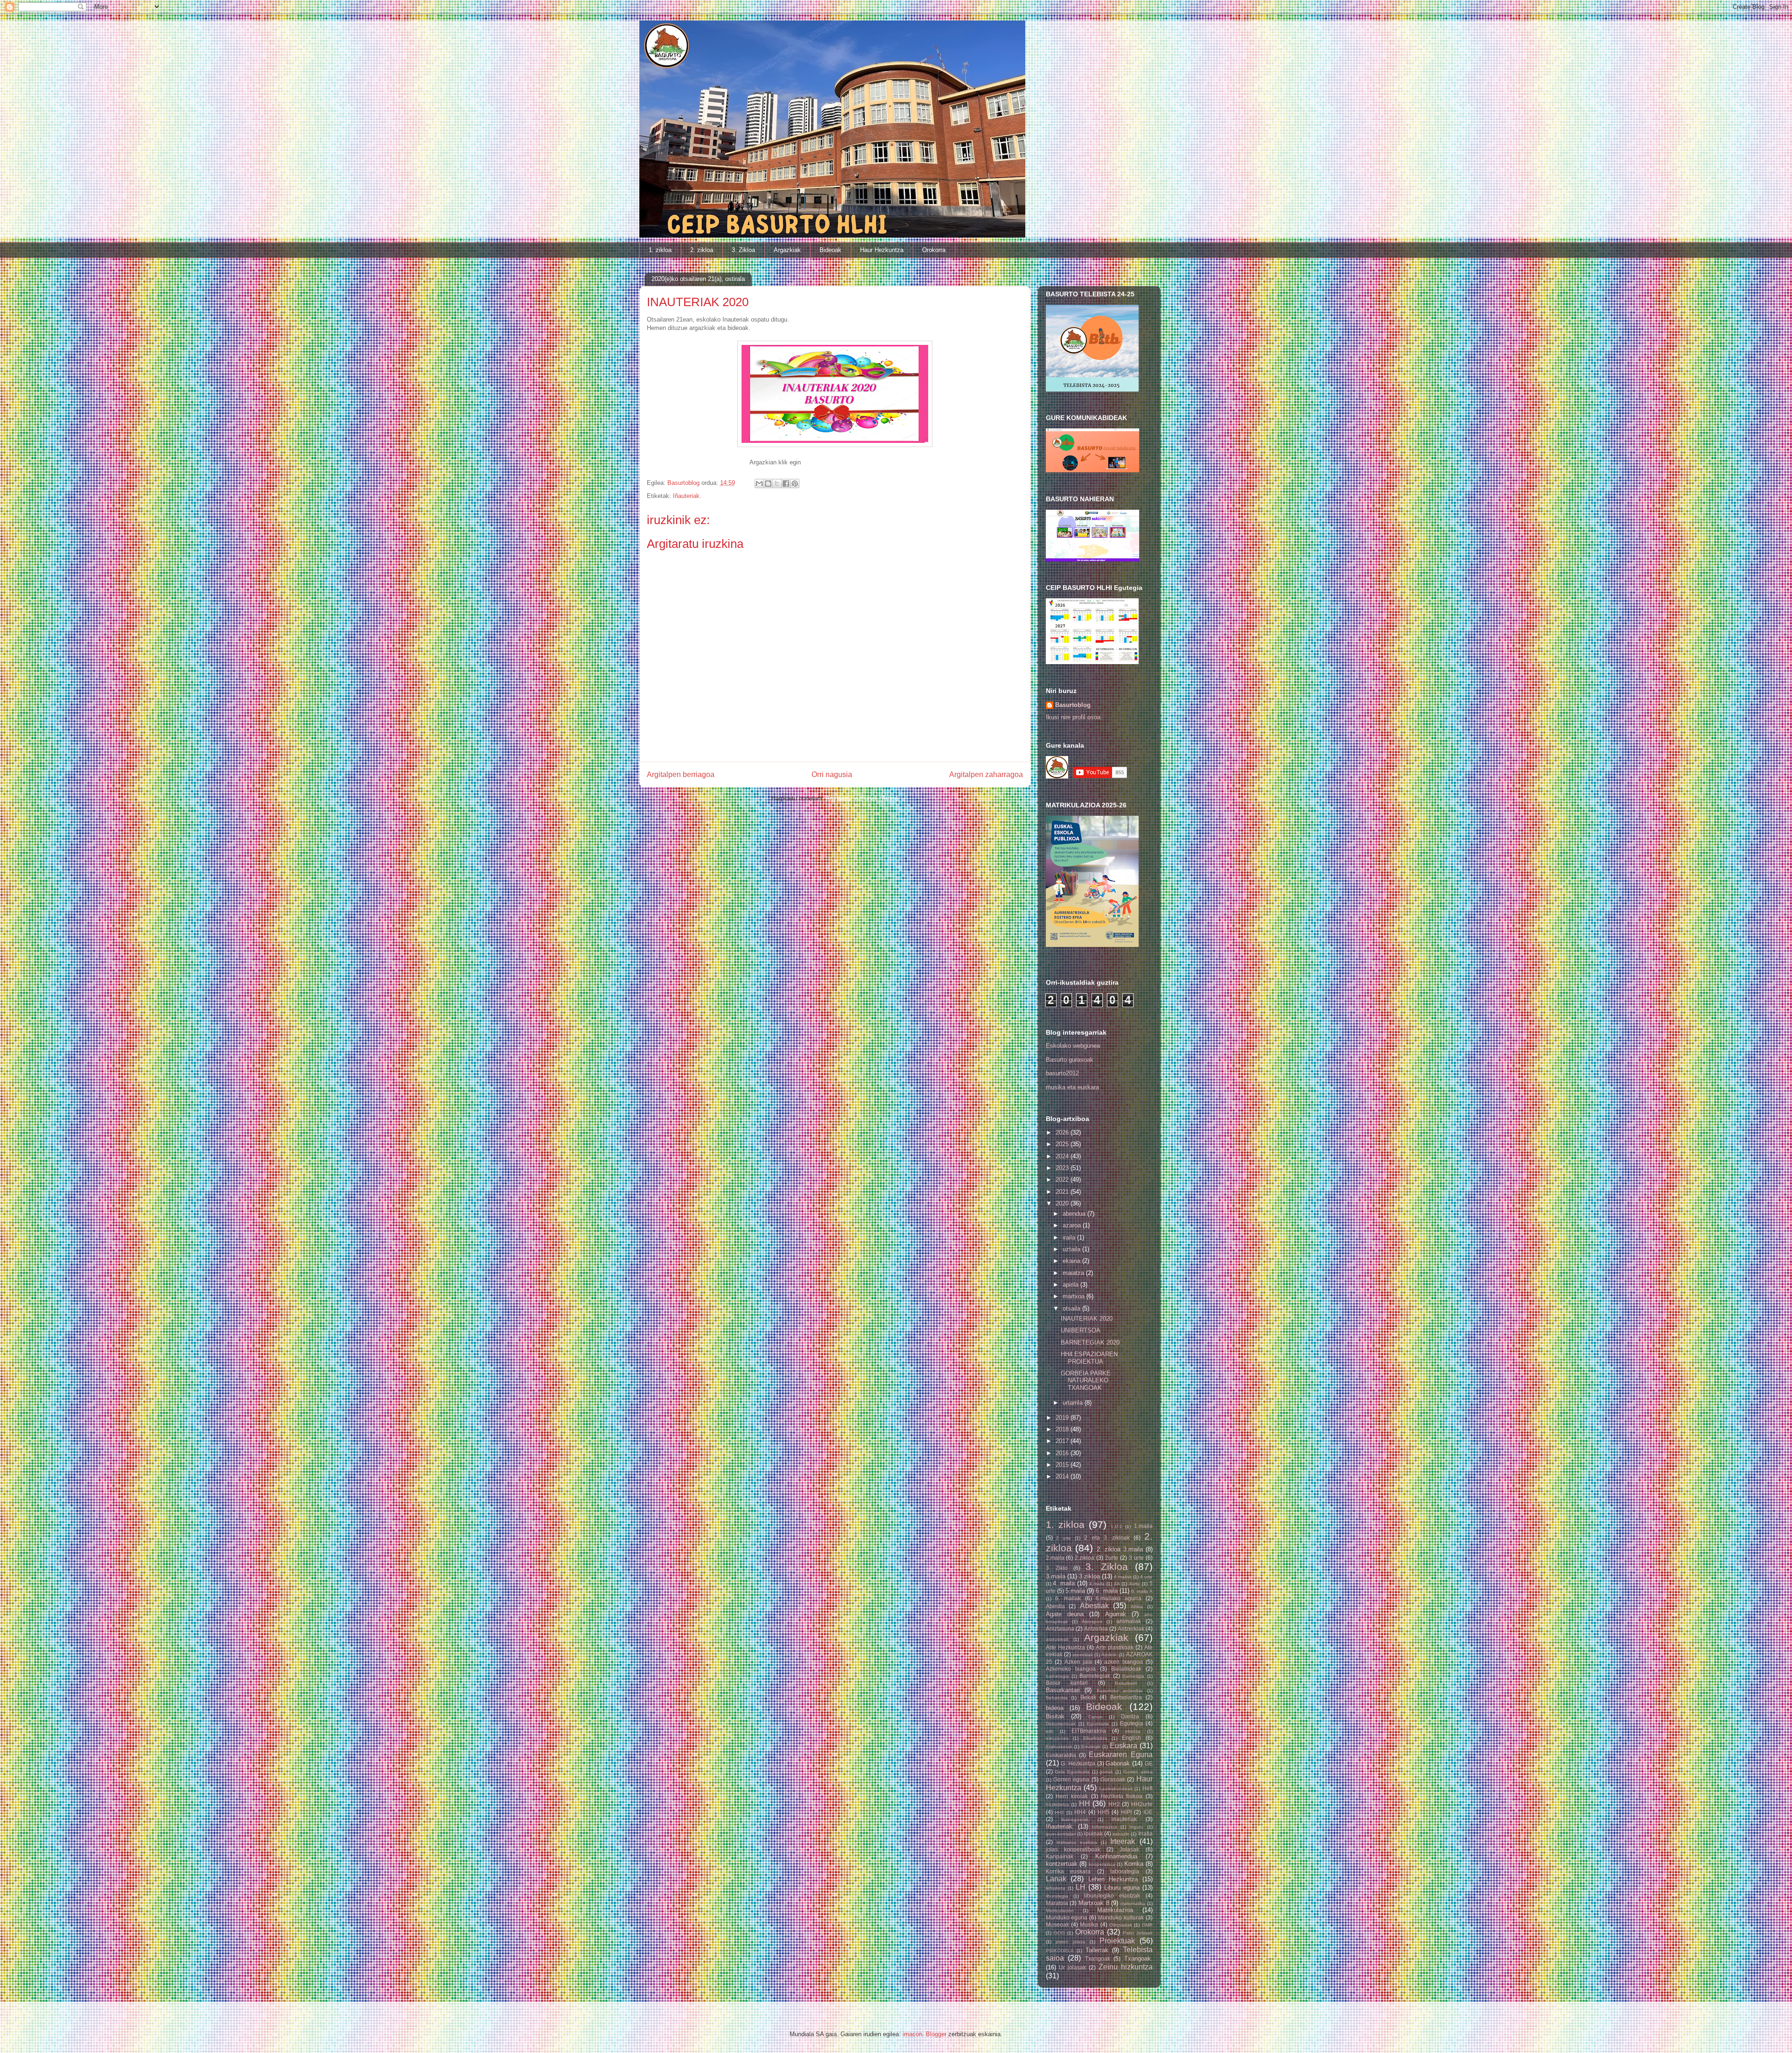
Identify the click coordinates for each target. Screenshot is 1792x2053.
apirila (1071, 1285)
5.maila (1075, 1591)
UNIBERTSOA (1081, 1330)
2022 (1063, 1180)
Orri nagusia (832, 774)
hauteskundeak (1116, 1789)
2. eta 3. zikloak (1107, 1538)
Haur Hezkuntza (882, 250)
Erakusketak (1059, 1747)
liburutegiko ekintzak (1112, 1895)
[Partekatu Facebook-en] (786, 483)
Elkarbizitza (1095, 1738)
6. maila (1106, 1591)
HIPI (1126, 1812)
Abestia (1055, 1606)
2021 (1063, 1192)
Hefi (1148, 1788)
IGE (1148, 1812)
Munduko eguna (1067, 1917)
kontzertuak (1062, 1864)
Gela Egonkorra (1072, 1772)
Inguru (1136, 1827)
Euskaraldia (1061, 1755)
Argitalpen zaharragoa (986, 774)
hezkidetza (1057, 1804)
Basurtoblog (1073, 705)
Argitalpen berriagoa (681, 774)
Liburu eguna (1122, 1888)
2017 (1063, 1441)
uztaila (1072, 1249)
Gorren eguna (1071, 1779)
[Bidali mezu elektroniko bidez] (759, 483)
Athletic (1109, 1655)
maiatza (1074, 1273)
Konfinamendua (1116, 1856)
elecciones (1057, 1738)
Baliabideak (1126, 1669)
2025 (1063, 1144)
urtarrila (1074, 1403)
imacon (912, 2034)
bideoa (1055, 1708)
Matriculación (1060, 1910)
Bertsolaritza (1126, 1697)
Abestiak (1094, 1606)
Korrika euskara (1068, 1871)
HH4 (1080, 1812)
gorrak (1106, 1772)
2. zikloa (702, 250)
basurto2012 (1062, 1073)
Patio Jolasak (1138, 1933)
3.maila (1056, 1576)
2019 (1063, 1418)
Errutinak (1091, 1747)
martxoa (1074, 1296)
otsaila (1072, 1308)
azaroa (1073, 1225)
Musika (1089, 1924)
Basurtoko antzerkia (1120, 1691)
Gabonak (1118, 1763)
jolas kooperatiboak (1073, 1849)
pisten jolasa (1071, 1942)
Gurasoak (1113, 1779)
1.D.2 (1116, 1526)
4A (1117, 1584)
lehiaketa (1056, 1888)
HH (1085, 1804)
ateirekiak (1083, 1655)
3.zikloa (1089, 1576)
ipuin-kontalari (1061, 1834)
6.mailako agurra (1119, 1598)
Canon (1095, 1717)
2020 (1063, 1203)
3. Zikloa (743, 250)
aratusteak (1057, 1639)
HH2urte (1142, 1804)
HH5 (1103, 1812)
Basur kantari (1067, 1683)
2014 (1063, 1476)
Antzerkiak (1131, 1629)
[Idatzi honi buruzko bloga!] (768, 483)
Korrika (1134, 1864)
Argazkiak (787, 250)
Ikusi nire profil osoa (1073, 717)
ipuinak (1093, 1833)
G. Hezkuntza (1078, 1763)
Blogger (936, 2034)
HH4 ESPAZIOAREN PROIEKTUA (1089, 1358)
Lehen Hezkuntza (1113, 1879)
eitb (1050, 1731)
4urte (1134, 1584)
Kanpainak (1060, 1856)
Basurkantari (1063, 1690)
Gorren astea (1138, 1772)
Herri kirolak (1072, 1796)
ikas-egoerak (1075, 1819)
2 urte (1064, 1538)
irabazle (1121, 1834)
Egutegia (1131, 1723)
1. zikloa (660, 250)
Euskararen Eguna (1120, 1755)
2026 (1063, 1132)
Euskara (1123, 1746)
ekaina (1072, 1261)
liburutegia (1057, 1896)
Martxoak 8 (1094, 1903)
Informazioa (1105, 1827)
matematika (1133, 1903)
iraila (1070, 1237)
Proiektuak (1117, 1941)
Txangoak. (1138, 1958)
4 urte (1146, 1577)
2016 (1063, 1453)
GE (1149, 1763)
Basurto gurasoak (1070, 1060)
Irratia (1145, 1833)
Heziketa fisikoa (1122, 1796)
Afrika (1137, 1607)
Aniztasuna (1060, 1629)
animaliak (1129, 1621)
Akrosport (1092, 1622)
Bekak (1088, 1697)
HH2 (1114, 1804)
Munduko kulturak (1121, 1917)
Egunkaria (1098, 1724)
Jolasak (1129, 1849)
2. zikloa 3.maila (1120, 1549)
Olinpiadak (1121, 1925)
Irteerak (1123, 1841)
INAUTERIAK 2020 (1087, 1319)
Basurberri (1126, 1683)
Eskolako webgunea (1073, 1046)
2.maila (1055, 1558)
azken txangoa (1123, 1662)
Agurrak (1116, 1614)
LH (1081, 1887)
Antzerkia (1096, 1629)
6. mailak (1068, 1598)
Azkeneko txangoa (1071, 1669)
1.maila (1143, 1526)
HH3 (1059, 1812)
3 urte (1136, 1558)
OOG (1059, 1933)
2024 (1063, 1156)
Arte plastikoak (1115, 1647)
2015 (1063, 1465)
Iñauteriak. (687, 496)
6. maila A (1142, 1591)
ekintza (1133, 1731)
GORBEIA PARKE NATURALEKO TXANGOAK (1086, 1380)
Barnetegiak (1095, 1676)
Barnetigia (1133, 1676)
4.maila (1097, 1584)
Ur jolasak (1072, 1967)
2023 (1063, 1168)
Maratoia (1057, 1903)
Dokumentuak (1061, 1724)
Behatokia (1057, 1698)
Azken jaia (1078, 1662)
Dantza (1130, 1716)
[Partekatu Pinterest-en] (795, 483)
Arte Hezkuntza (1065, 1647)
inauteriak (1124, 1819)
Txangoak (1098, 1958)
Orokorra (934, 250)
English (1131, 1738)
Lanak (1056, 1879)
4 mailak (1123, 1577)
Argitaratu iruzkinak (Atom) (862, 798)
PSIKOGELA (1060, 1951)
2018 (1063, 1429)
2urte (1112, 1558)
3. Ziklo (1057, 1568)
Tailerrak (1097, 1950)
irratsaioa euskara (1077, 1842)
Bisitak (1055, 1716)
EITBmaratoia (1089, 1731)
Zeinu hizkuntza (1126, 1967)
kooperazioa (1102, 1864)
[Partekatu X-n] (777, 483)
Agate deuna (1065, 1614)
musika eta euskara (1072, 1087)
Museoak (1057, 1924)
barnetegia (1057, 1676)
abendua (1075, 1214)
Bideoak (830, 250)
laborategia (1125, 1871)
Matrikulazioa (1115, 1910)
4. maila (1064, 1583)
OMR (1147, 1925)
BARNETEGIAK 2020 (1090, 1342)
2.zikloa (1085, 1558)
